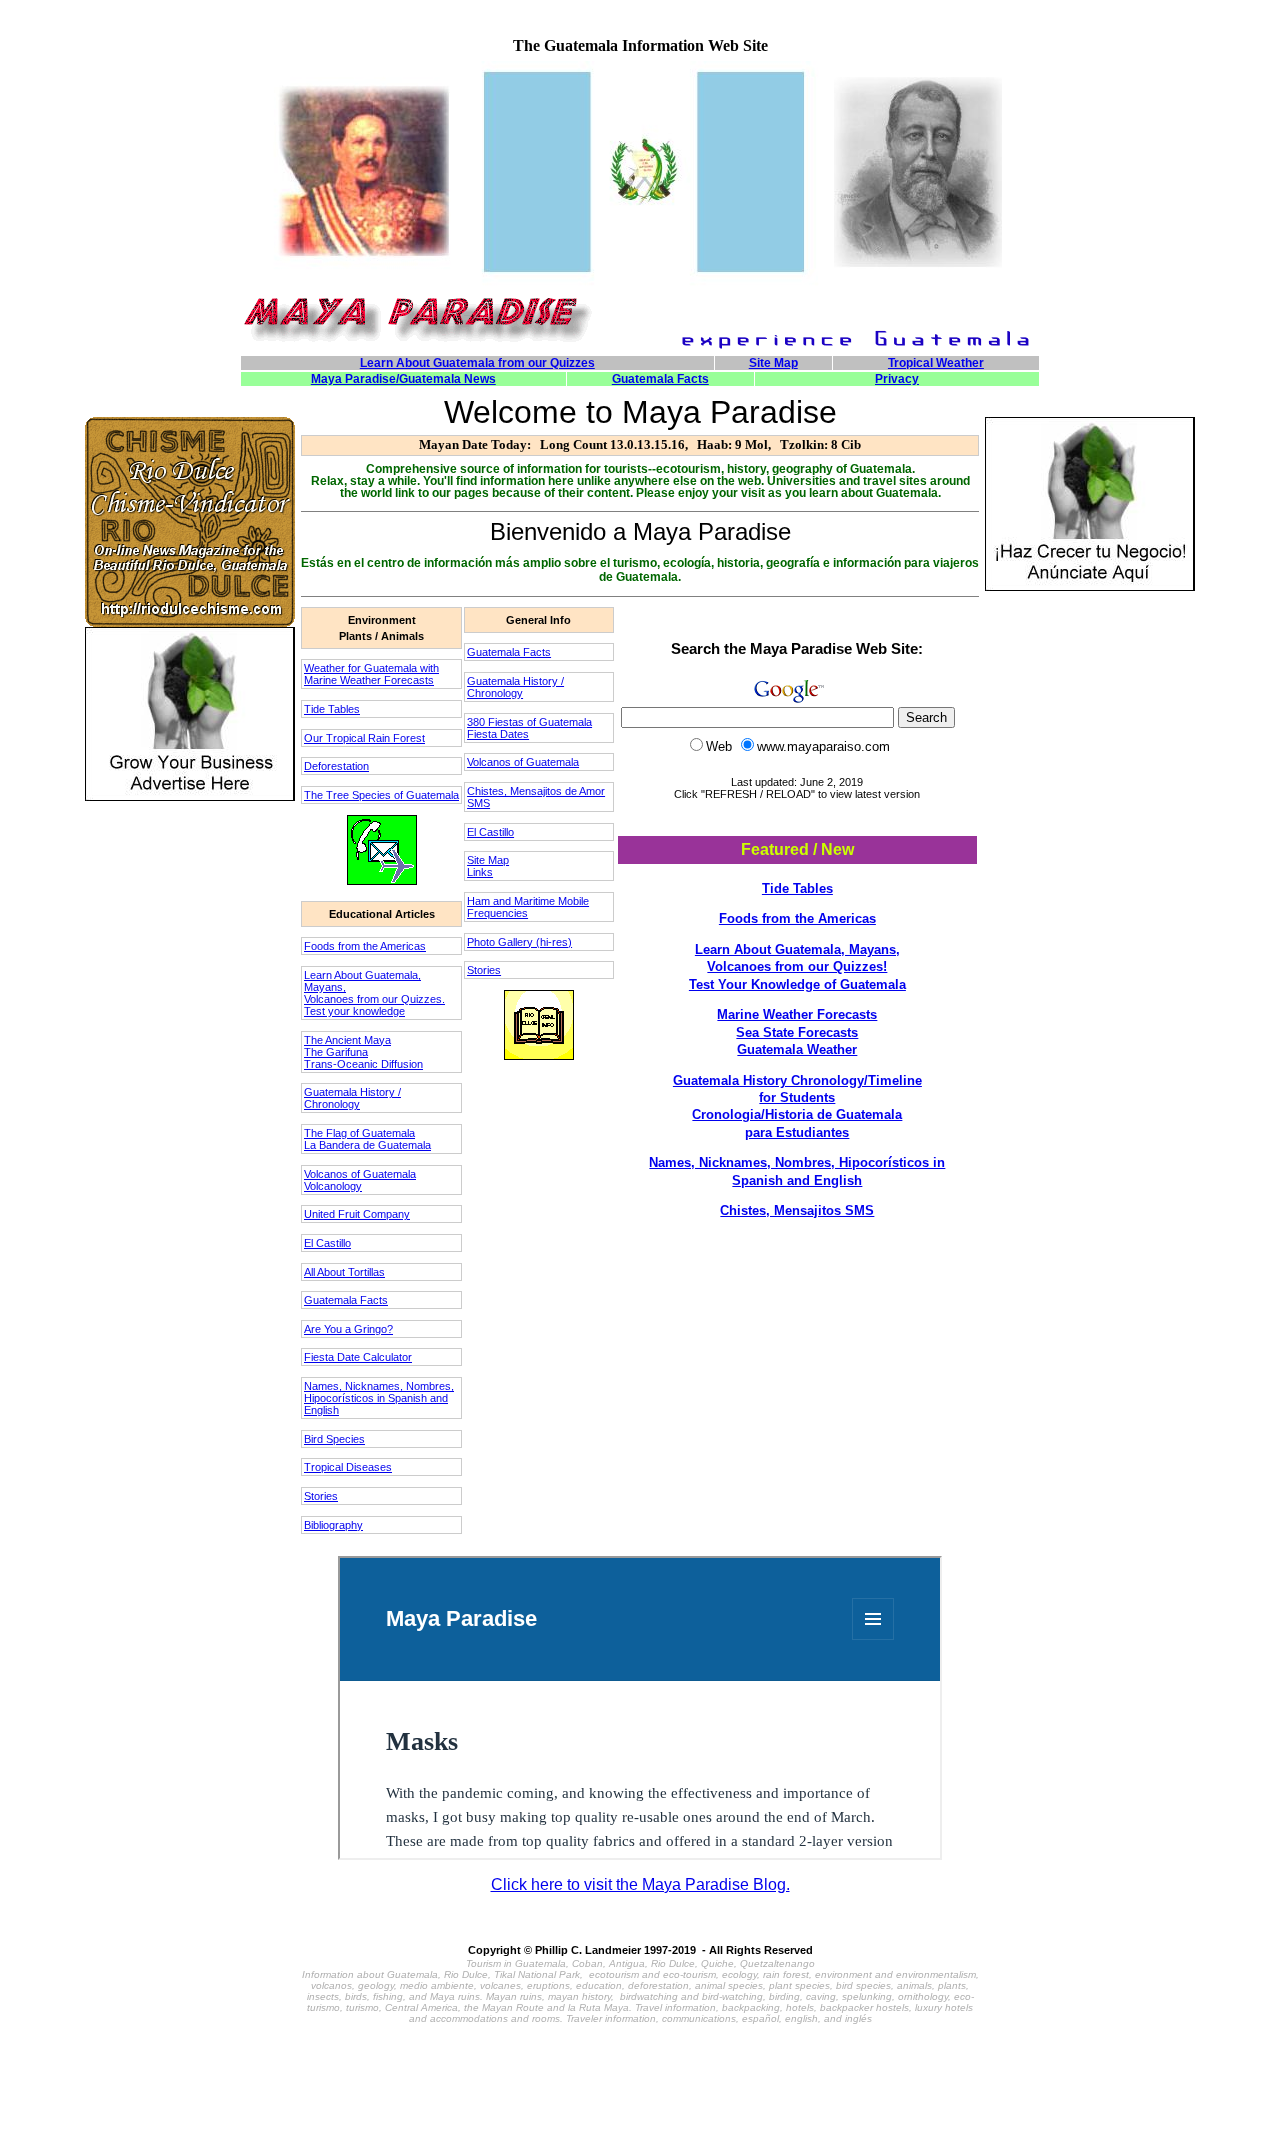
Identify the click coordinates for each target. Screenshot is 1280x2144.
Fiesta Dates (498, 734)
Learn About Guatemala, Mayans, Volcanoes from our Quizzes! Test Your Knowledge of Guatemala (797, 967)
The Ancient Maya (347, 1040)
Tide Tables (332, 709)
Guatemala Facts (346, 1300)
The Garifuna (336, 1052)
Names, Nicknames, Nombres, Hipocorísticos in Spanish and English (379, 1398)
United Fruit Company (357, 1214)
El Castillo (327, 1243)
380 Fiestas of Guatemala (529, 722)
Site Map (488, 860)
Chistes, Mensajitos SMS (797, 1210)
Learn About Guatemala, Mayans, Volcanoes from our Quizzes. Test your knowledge (374, 993)
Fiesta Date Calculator (358, 1357)
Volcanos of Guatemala (360, 1174)
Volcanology (333, 1186)
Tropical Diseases (348, 1467)
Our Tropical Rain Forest (364, 738)
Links (480, 872)
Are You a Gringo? (348, 1329)
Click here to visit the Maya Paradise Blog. (640, 1884)
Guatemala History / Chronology (352, 1098)
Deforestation (336, 766)
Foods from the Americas (365, 946)
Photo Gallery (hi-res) (519, 942)
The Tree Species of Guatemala (381, 795)
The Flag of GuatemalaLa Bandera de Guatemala (367, 1139)
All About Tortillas (344, 1272)
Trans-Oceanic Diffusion (363, 1064)
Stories (321, 1496)
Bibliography (333, 1525)
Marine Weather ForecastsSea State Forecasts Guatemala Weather (797, 1032)
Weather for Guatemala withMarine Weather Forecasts (371, 674)
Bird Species (334, 1439)
